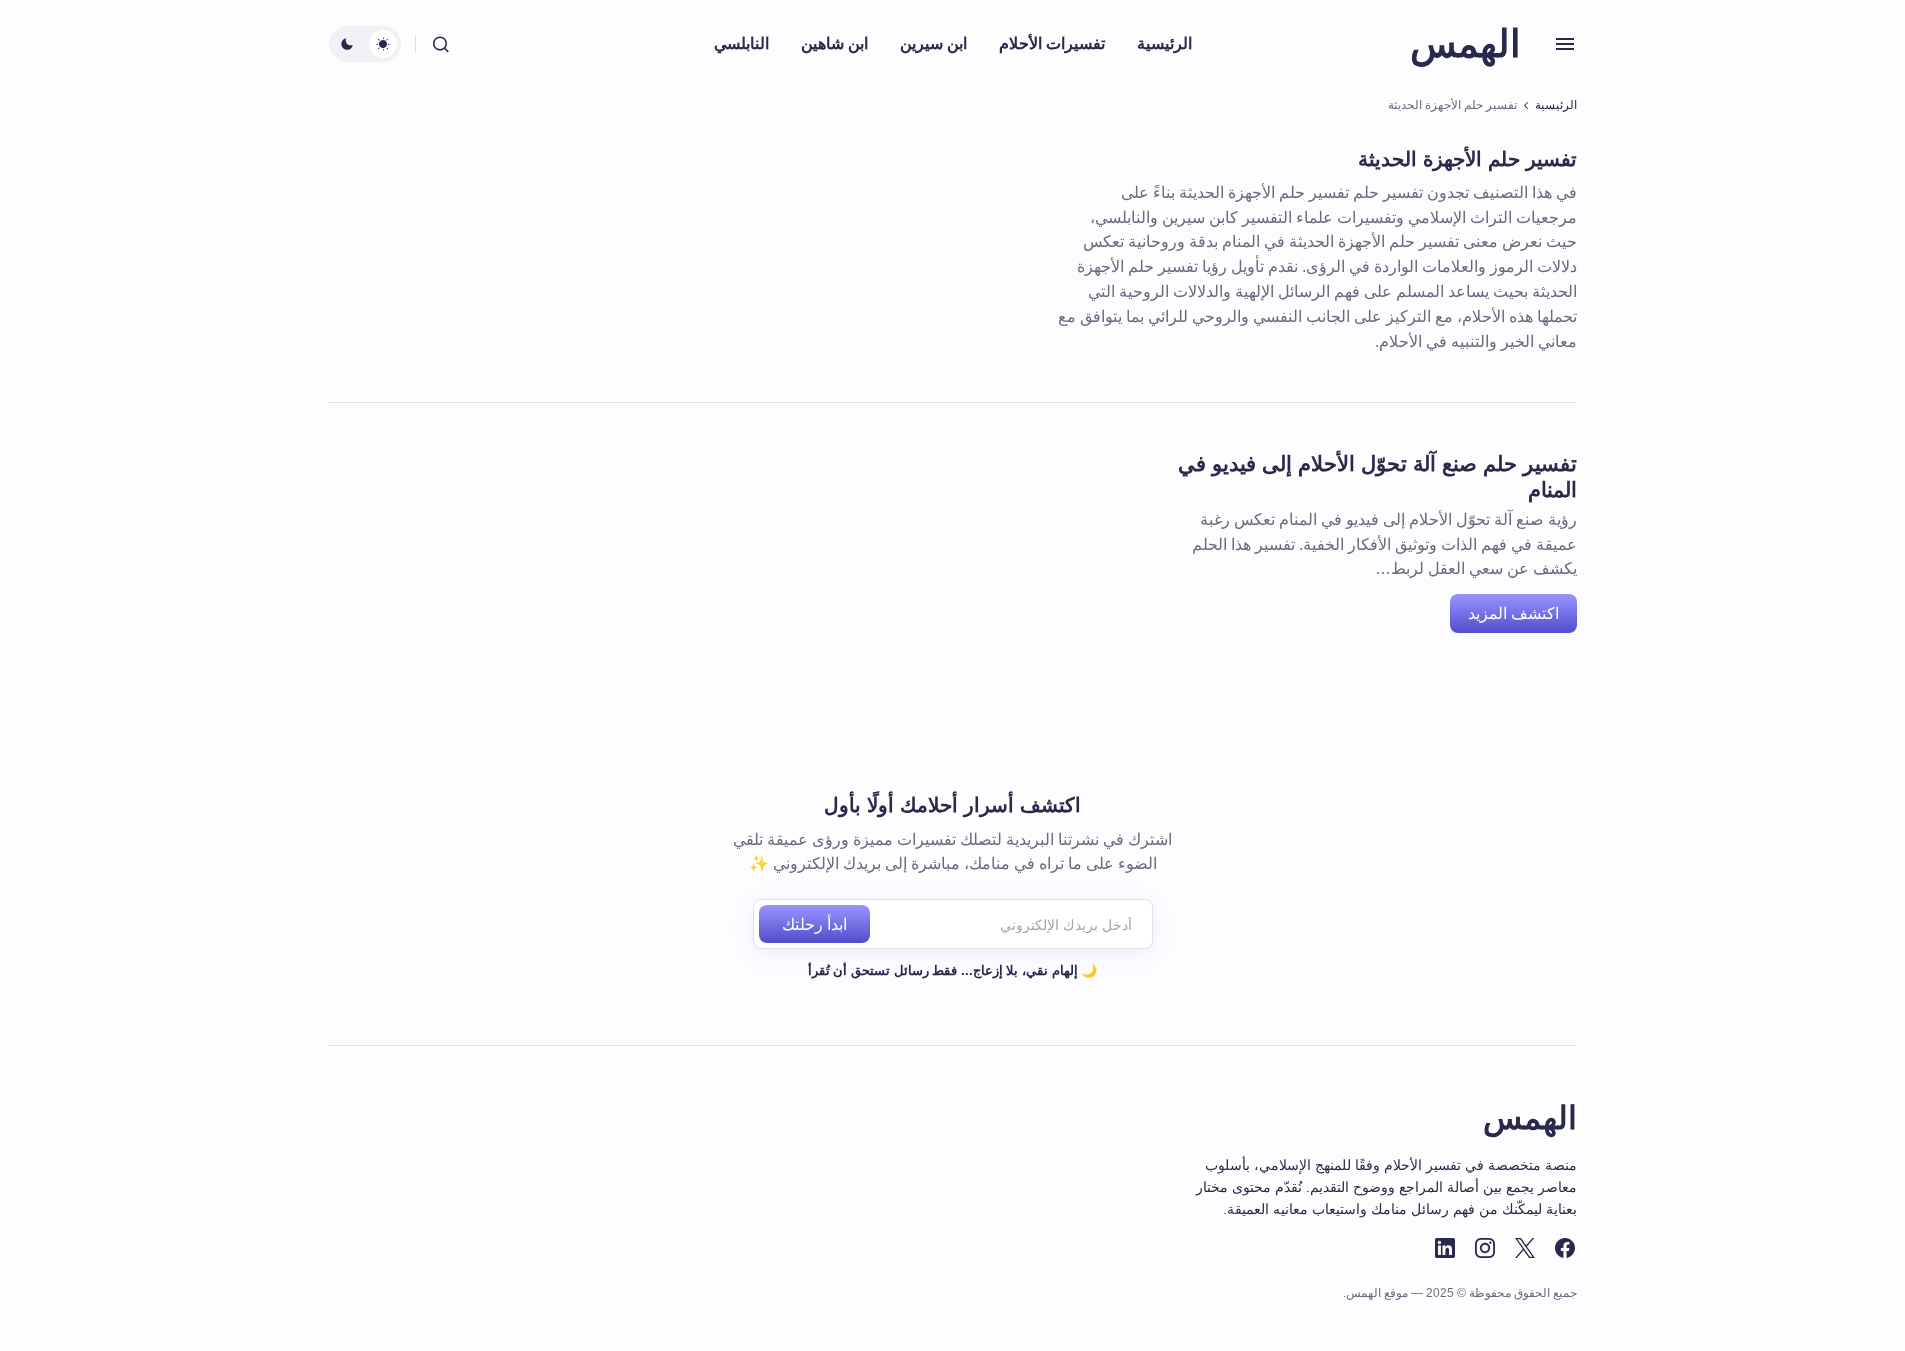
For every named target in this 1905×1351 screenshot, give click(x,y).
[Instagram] (1485, 1248)
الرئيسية (1556, 105)
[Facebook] (1565, 1248)
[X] (1525, 1248)
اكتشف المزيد (1513, 613)
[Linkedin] (1445, 1248)
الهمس (1465, 44)
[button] (1565, 44)
